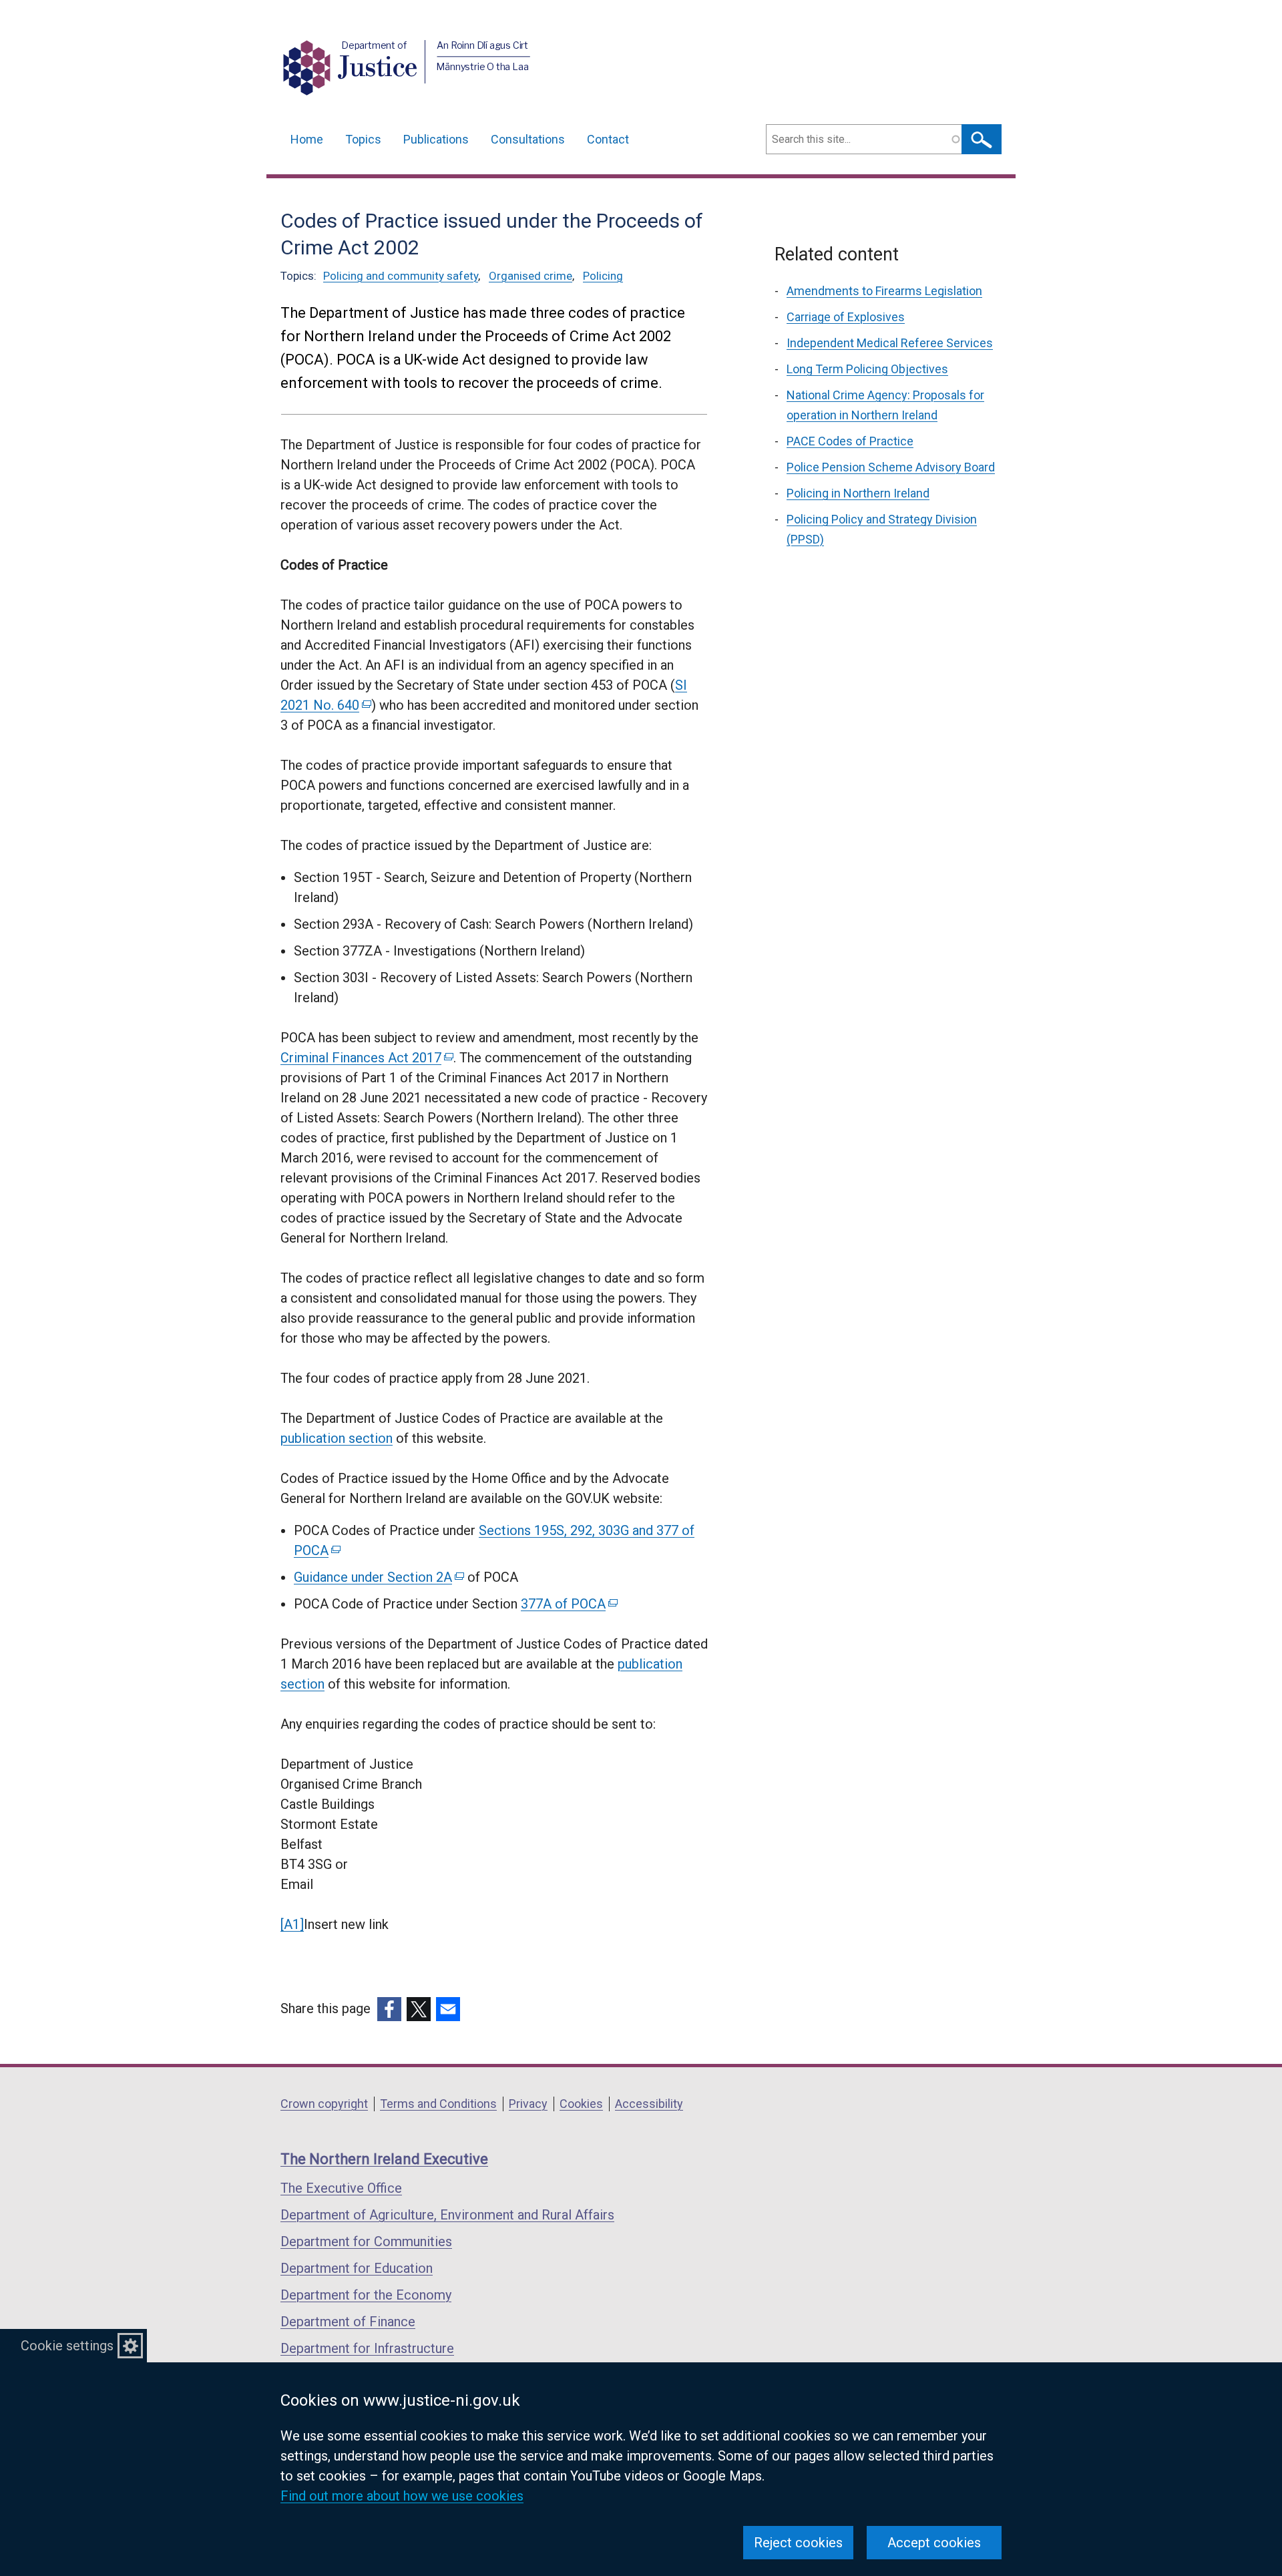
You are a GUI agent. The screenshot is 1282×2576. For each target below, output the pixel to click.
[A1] (292, 1924)
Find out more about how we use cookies (402, 2496)
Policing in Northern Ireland (858, 493)
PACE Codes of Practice (850, 441)
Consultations (528, 139)
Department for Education (357, 2268)
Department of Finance (348, 2322)
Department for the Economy (366, 2295)
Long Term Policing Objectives (867, 369)
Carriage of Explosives (846, 317)
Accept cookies (934, 2543)
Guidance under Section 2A (378, 1577)
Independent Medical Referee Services (890, 343)
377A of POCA (568, 1604)
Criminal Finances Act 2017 (366, 1058)
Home (307, 139)
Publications (436, 139)
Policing (603, 276)
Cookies (581, 2104)
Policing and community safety (401, 276)
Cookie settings (67, 2346)
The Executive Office (341, 2188)
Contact (608, 139)
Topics (363, 139)
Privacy (528, 2104)
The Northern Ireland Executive (384, 2159)
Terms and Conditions (438, 2104)
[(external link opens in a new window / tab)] (389, 2009)
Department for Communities (366, 2241)
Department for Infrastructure (367, 2348)
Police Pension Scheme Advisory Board (891, 467)
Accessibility (649, 2104)
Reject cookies (798, 2543)
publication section (337, 1438)
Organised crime (530, 276)
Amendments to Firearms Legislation (884, 291)
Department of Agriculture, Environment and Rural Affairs (447, 2215)
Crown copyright (324, 2104)
